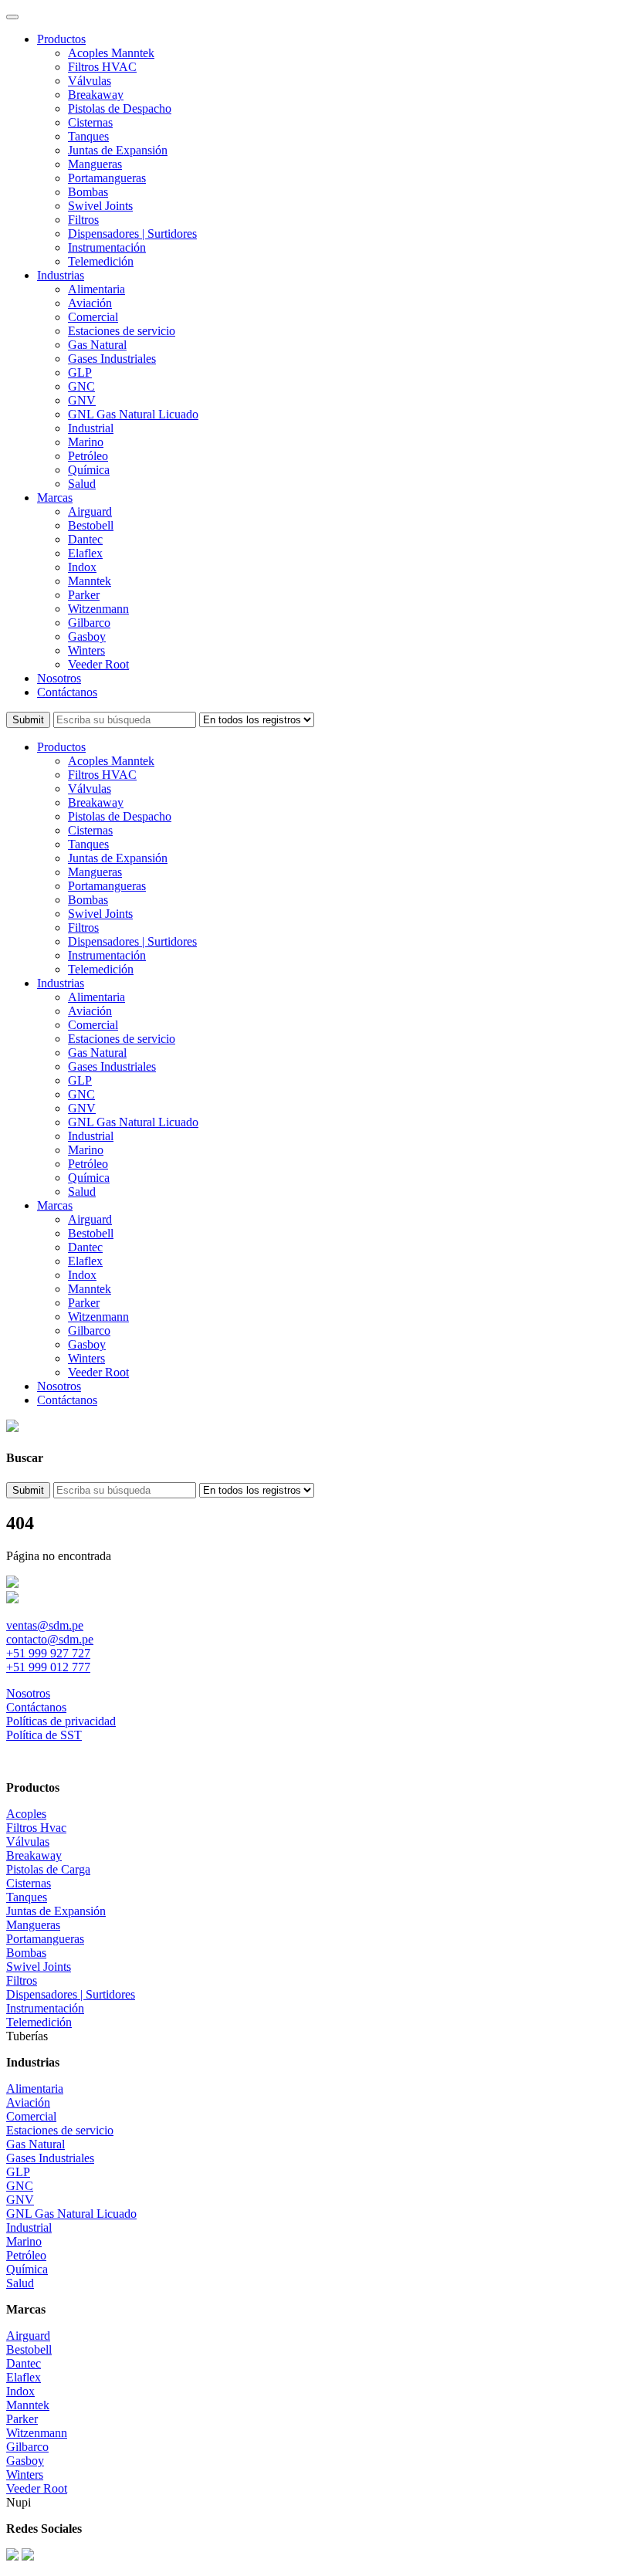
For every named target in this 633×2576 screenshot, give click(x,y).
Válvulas (90, 81)
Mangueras (95, 164)
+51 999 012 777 (48, 1667)
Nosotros (59, 678)
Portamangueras (107, 178)
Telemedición (101, 261)
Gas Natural (97, 345)
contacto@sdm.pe (50, 1639)
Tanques (88, 136)
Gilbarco (89, 623)
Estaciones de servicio (122, 331)
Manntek (90, 581)
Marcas (55, 498)
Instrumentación (107, 247)
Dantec (85, 539)
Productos (61, 39)
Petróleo (88, 456)
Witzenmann (98, 609)
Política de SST (44, 1735)
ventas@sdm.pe (45, 1625)
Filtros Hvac (36, 1828)
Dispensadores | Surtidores (132, 234)
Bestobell (91, 525)
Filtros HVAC (102, 67)
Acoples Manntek (111, 53)
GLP (80, 372)
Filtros (83, 220)
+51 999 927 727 (48, 1653)
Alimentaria (96, 289)
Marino (86, 442)
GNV (82, 400)
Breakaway (96, 95)
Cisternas (90, 122)
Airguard (90, 511)
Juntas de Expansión (118, 150)
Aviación (90, 303)
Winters (86, 650)
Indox (82, 567)
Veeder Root (98, 664)
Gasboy (87, 636)
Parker (84, 595)
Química (89, 470)
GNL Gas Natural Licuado (133, 414)
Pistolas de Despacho (120, 108)
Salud (82, 484)
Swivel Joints (100, 206)
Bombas (88, 192)
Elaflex (85, 553)
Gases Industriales (112, 359)
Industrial (91, 428)
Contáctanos (67, 692)
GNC (81, 386)
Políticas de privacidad (61, 1721)
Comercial (93, 317)
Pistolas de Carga (48, 1869)
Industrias (61, 275)
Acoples (26, 1814)
